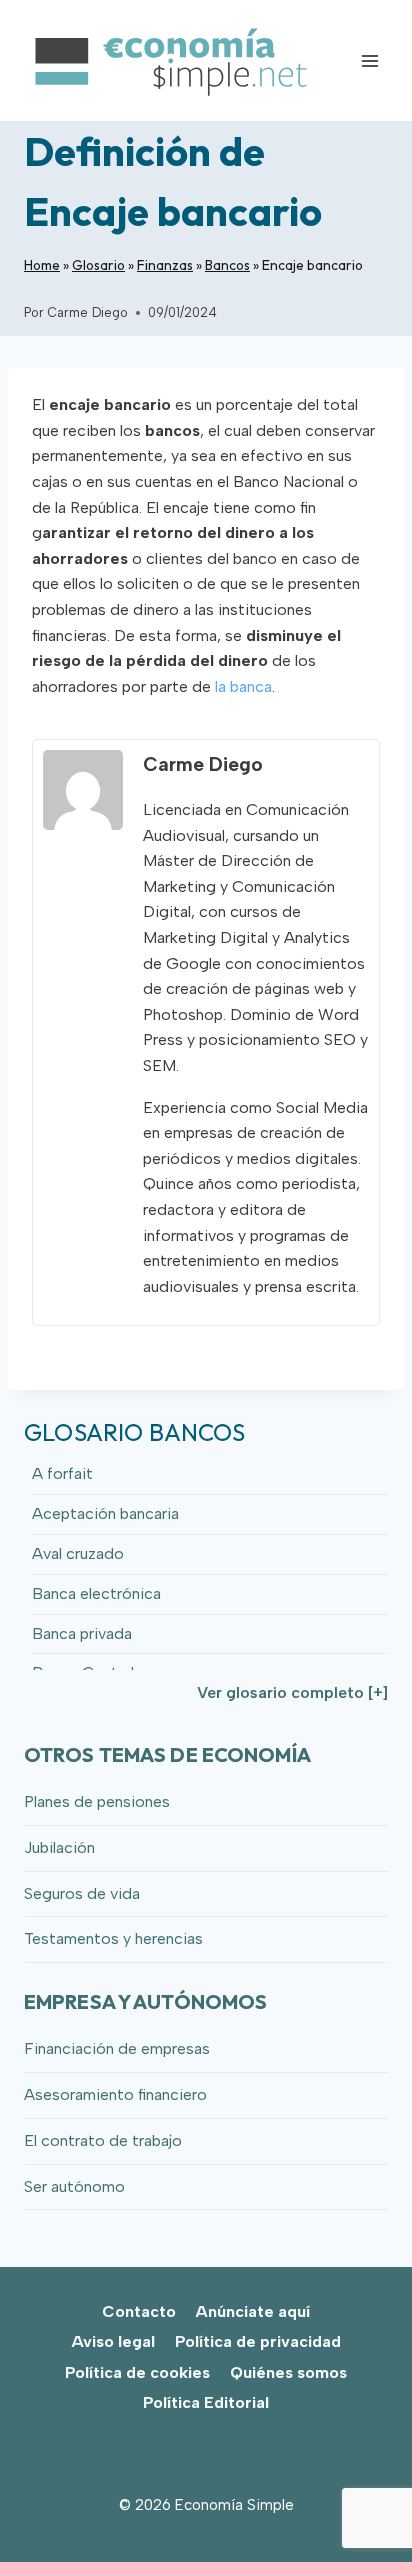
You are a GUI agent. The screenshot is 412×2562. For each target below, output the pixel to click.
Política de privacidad (258, 2341)
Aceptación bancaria (105, 1513)
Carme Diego (87, 312)
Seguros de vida (82, 1893)
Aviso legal (113, 2341)
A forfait (62, 1473)
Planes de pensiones (97, 1801)
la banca (243, 686)
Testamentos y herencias (113, 1938)
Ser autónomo (74, 2186)
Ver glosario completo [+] (292, 1692)
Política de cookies (137, 2372)
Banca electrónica (96, 1593)
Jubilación (59, 1847)
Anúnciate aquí (252, 2311)
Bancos (227, 265)
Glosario (98, 265)
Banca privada (82, 1633)
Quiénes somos (288, 2372)
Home (42, 265)
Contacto (139, 2311)
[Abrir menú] (369, 60)
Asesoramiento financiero (115, 2094)
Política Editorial (206, 2402)
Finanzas (165, 265)
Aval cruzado (78, 1553)
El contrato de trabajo (103, 2140)
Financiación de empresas (117, 2048)
